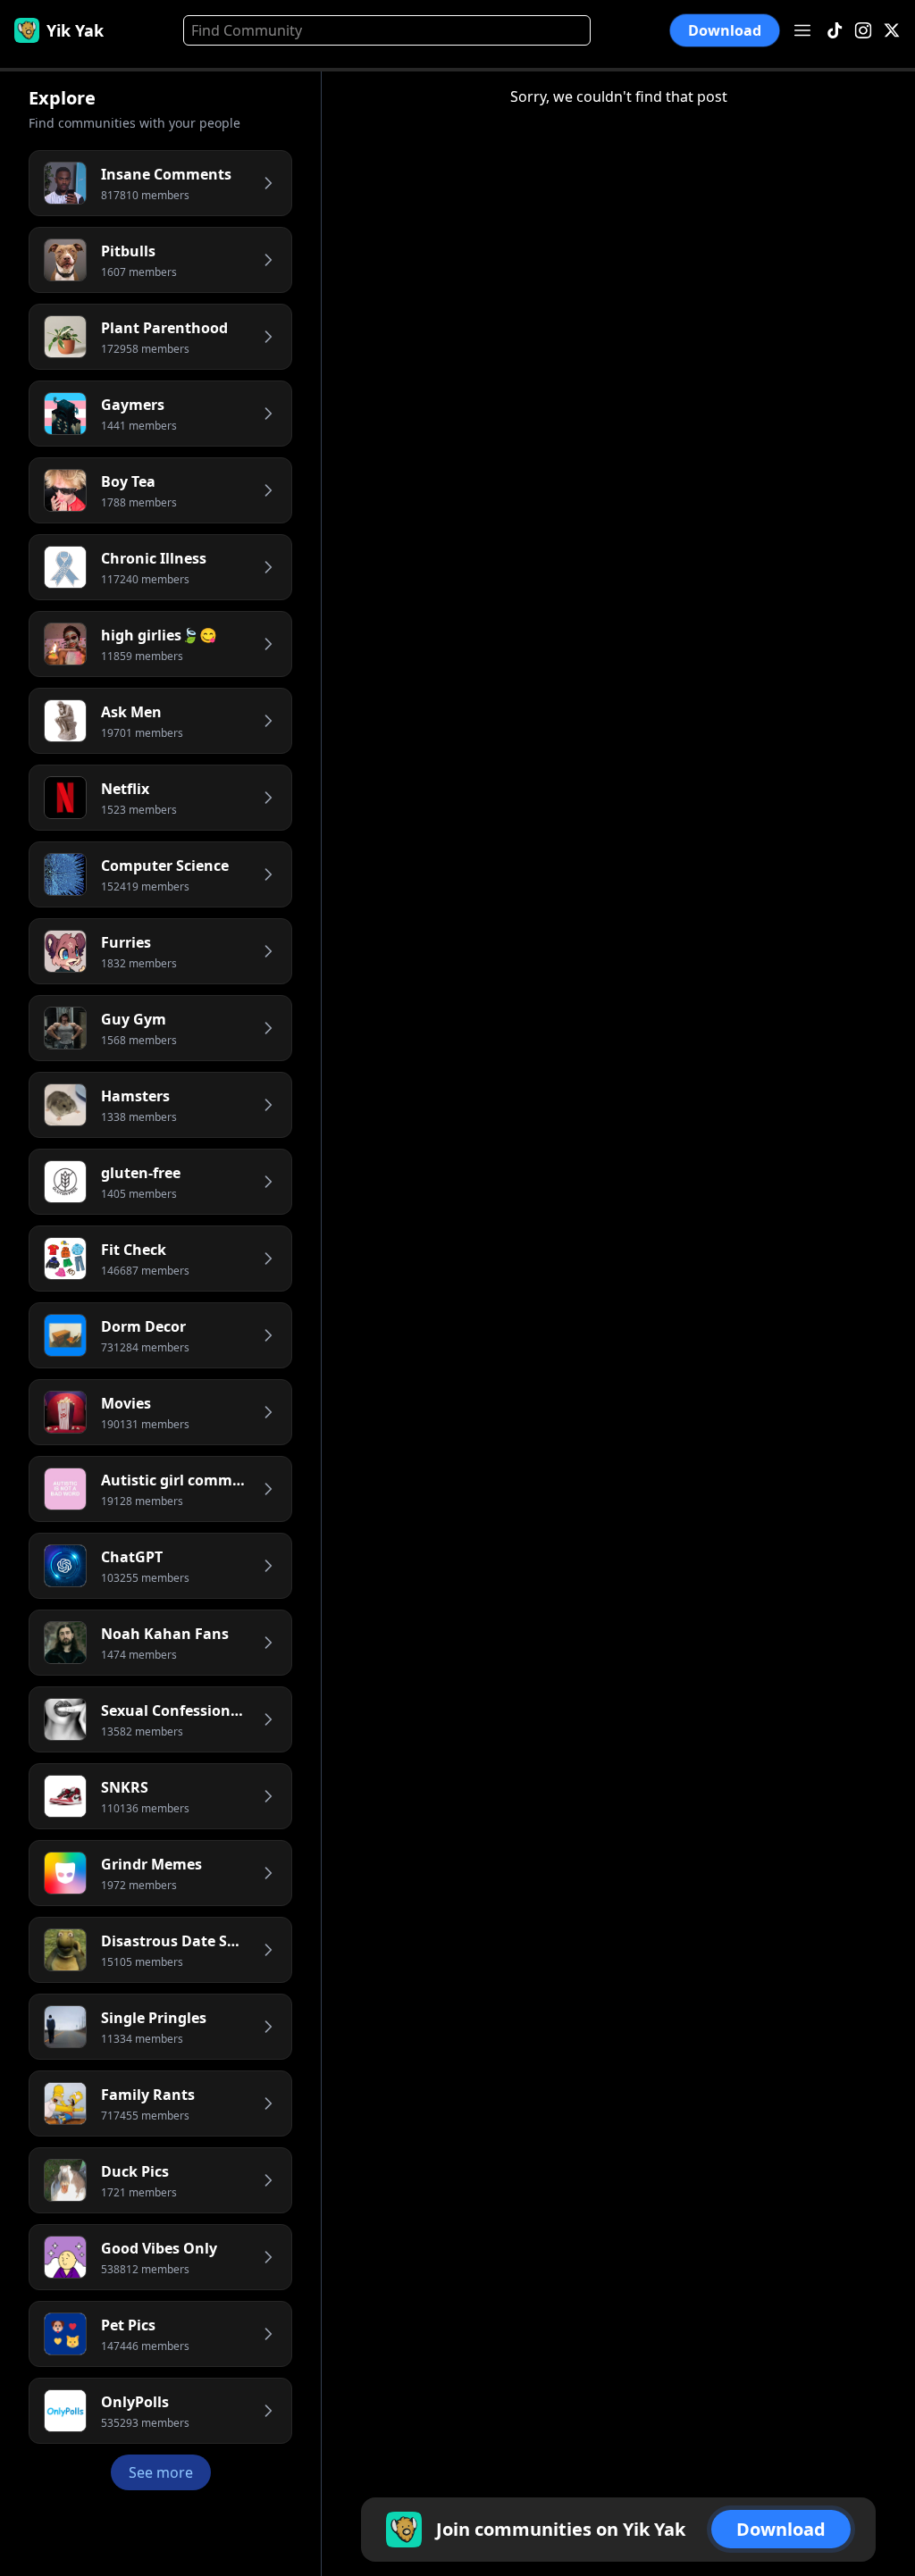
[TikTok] (835, 31)
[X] (892, 31)
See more (161, 2472)
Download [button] (725, 31)
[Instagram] (863, 31)
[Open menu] (802, 30)
